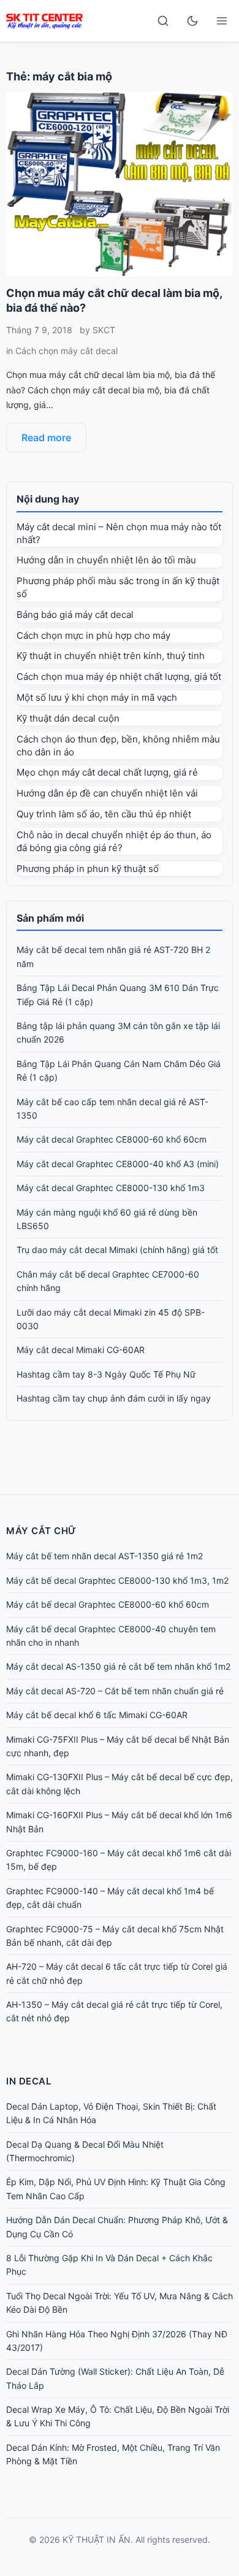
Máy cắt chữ (41, 1531)
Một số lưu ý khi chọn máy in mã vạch (97, 697)
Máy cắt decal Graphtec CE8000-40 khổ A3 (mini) (118, 1164)
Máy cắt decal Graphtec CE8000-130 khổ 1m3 (111, 1188)
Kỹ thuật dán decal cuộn (68, 718)
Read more (46, 438)
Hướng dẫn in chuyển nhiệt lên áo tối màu (106, 560)
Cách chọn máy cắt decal (66, 351)
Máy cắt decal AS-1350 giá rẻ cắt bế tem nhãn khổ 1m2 (118, 1666)
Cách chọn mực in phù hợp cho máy (93, 635)
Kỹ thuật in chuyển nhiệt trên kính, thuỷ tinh (111, 656)
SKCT (104, 330)
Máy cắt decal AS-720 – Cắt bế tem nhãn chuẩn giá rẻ (115, 1691)
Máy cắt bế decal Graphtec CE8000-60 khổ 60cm (108, 1604)
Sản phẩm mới (50, 918)
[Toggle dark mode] (192, 21)
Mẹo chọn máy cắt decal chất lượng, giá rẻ (107, 772)
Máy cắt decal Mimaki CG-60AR (81, 1350)
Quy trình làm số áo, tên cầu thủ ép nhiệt (104, 814)
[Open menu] (222, 21)
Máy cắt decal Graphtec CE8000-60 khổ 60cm (112, 1139)
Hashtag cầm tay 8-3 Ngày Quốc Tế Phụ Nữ (106, 1374)
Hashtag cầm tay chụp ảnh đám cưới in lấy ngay (114, 1398)
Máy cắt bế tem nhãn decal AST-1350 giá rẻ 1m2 (104, 1556)
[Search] (163, 21)
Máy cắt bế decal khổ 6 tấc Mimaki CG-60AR (97, 1715)
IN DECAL (28, 2081)
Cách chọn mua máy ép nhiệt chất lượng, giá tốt (119, 677)
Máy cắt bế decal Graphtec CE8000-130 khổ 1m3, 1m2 (117, 1580)
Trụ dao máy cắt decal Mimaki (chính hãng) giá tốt (117, 1250)
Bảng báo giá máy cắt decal (75, 615)
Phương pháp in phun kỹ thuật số (88, 869)
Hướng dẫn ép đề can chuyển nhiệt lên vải (107, 793)
